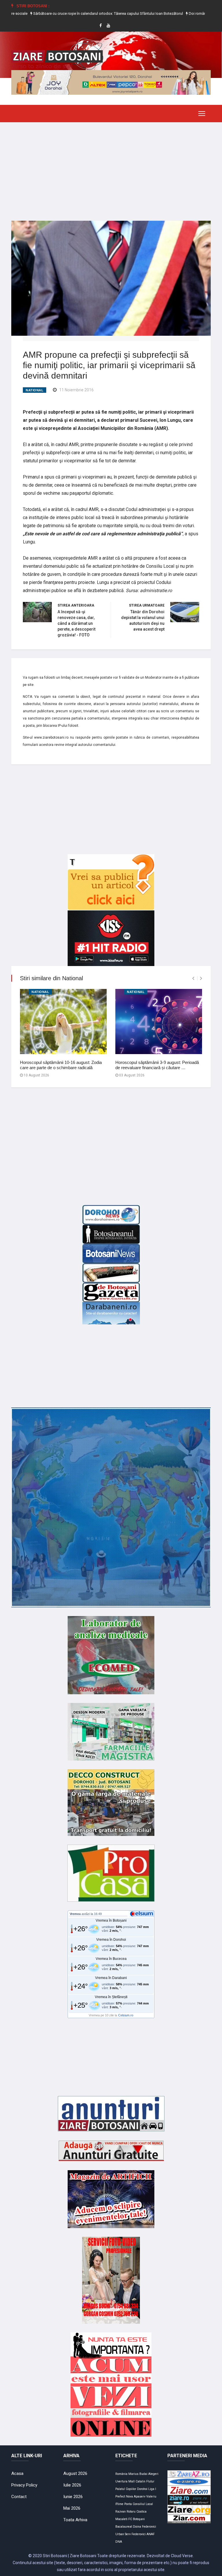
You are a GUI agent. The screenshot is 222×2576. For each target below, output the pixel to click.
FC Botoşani (137, 2519)
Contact (19, 2497)
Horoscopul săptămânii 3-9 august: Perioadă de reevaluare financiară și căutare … (157, 1065)
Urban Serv (123, 2534)
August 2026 (75, 2473)
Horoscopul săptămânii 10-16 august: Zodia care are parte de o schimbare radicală (61, 1065)
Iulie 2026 (72, 2485)
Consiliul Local (143, 2504)
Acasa (17, 2473)
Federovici (139, 2534)
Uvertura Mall (125, 2481)
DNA (119, 2542)
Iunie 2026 (73, 2497)
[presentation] (193, 978)
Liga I (152, 2489)
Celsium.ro (126, 2015)
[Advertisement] (111, 167)
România (121, 2474)
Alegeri (153, 2474)
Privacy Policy (24, 2485)
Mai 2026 (72, 2508)
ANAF (151, 2534)
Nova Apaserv (136, 2496)
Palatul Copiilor (126, 2489)
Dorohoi (142, 2489)
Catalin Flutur (145, 2481)
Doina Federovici (145, 2527)
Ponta (128, 2504)
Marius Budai (138, 2474)
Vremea (75, 1914)
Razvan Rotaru (125, 2512)
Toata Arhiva (75, 2520)
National (35, 390)
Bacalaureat (124, 2527)
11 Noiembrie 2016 (76, 390)
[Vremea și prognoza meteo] (143, 1914)
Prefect (120, 2496)
